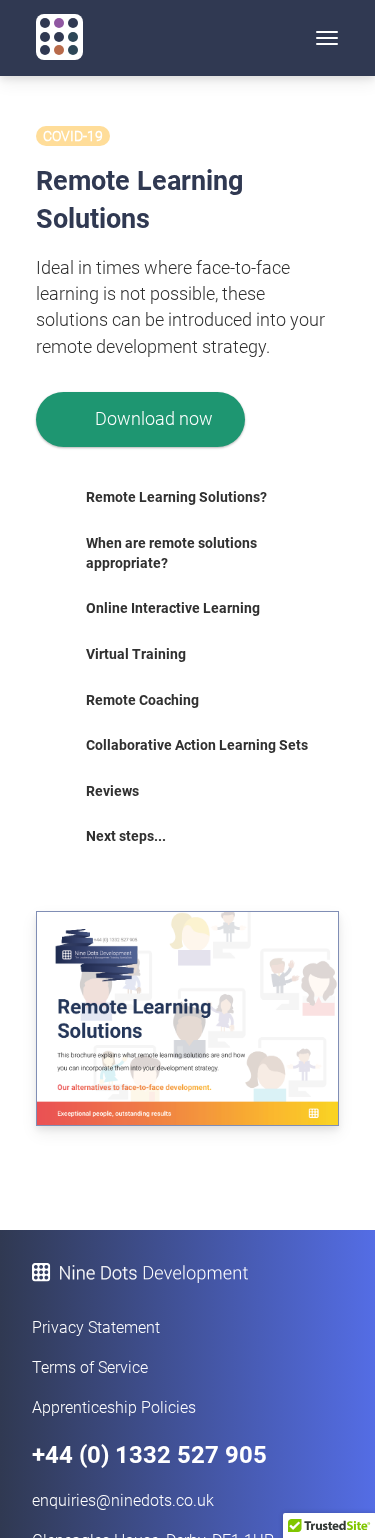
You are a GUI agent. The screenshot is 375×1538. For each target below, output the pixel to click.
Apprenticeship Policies (114, 1407)
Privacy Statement (96, 1327)
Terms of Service (90, 1367)
